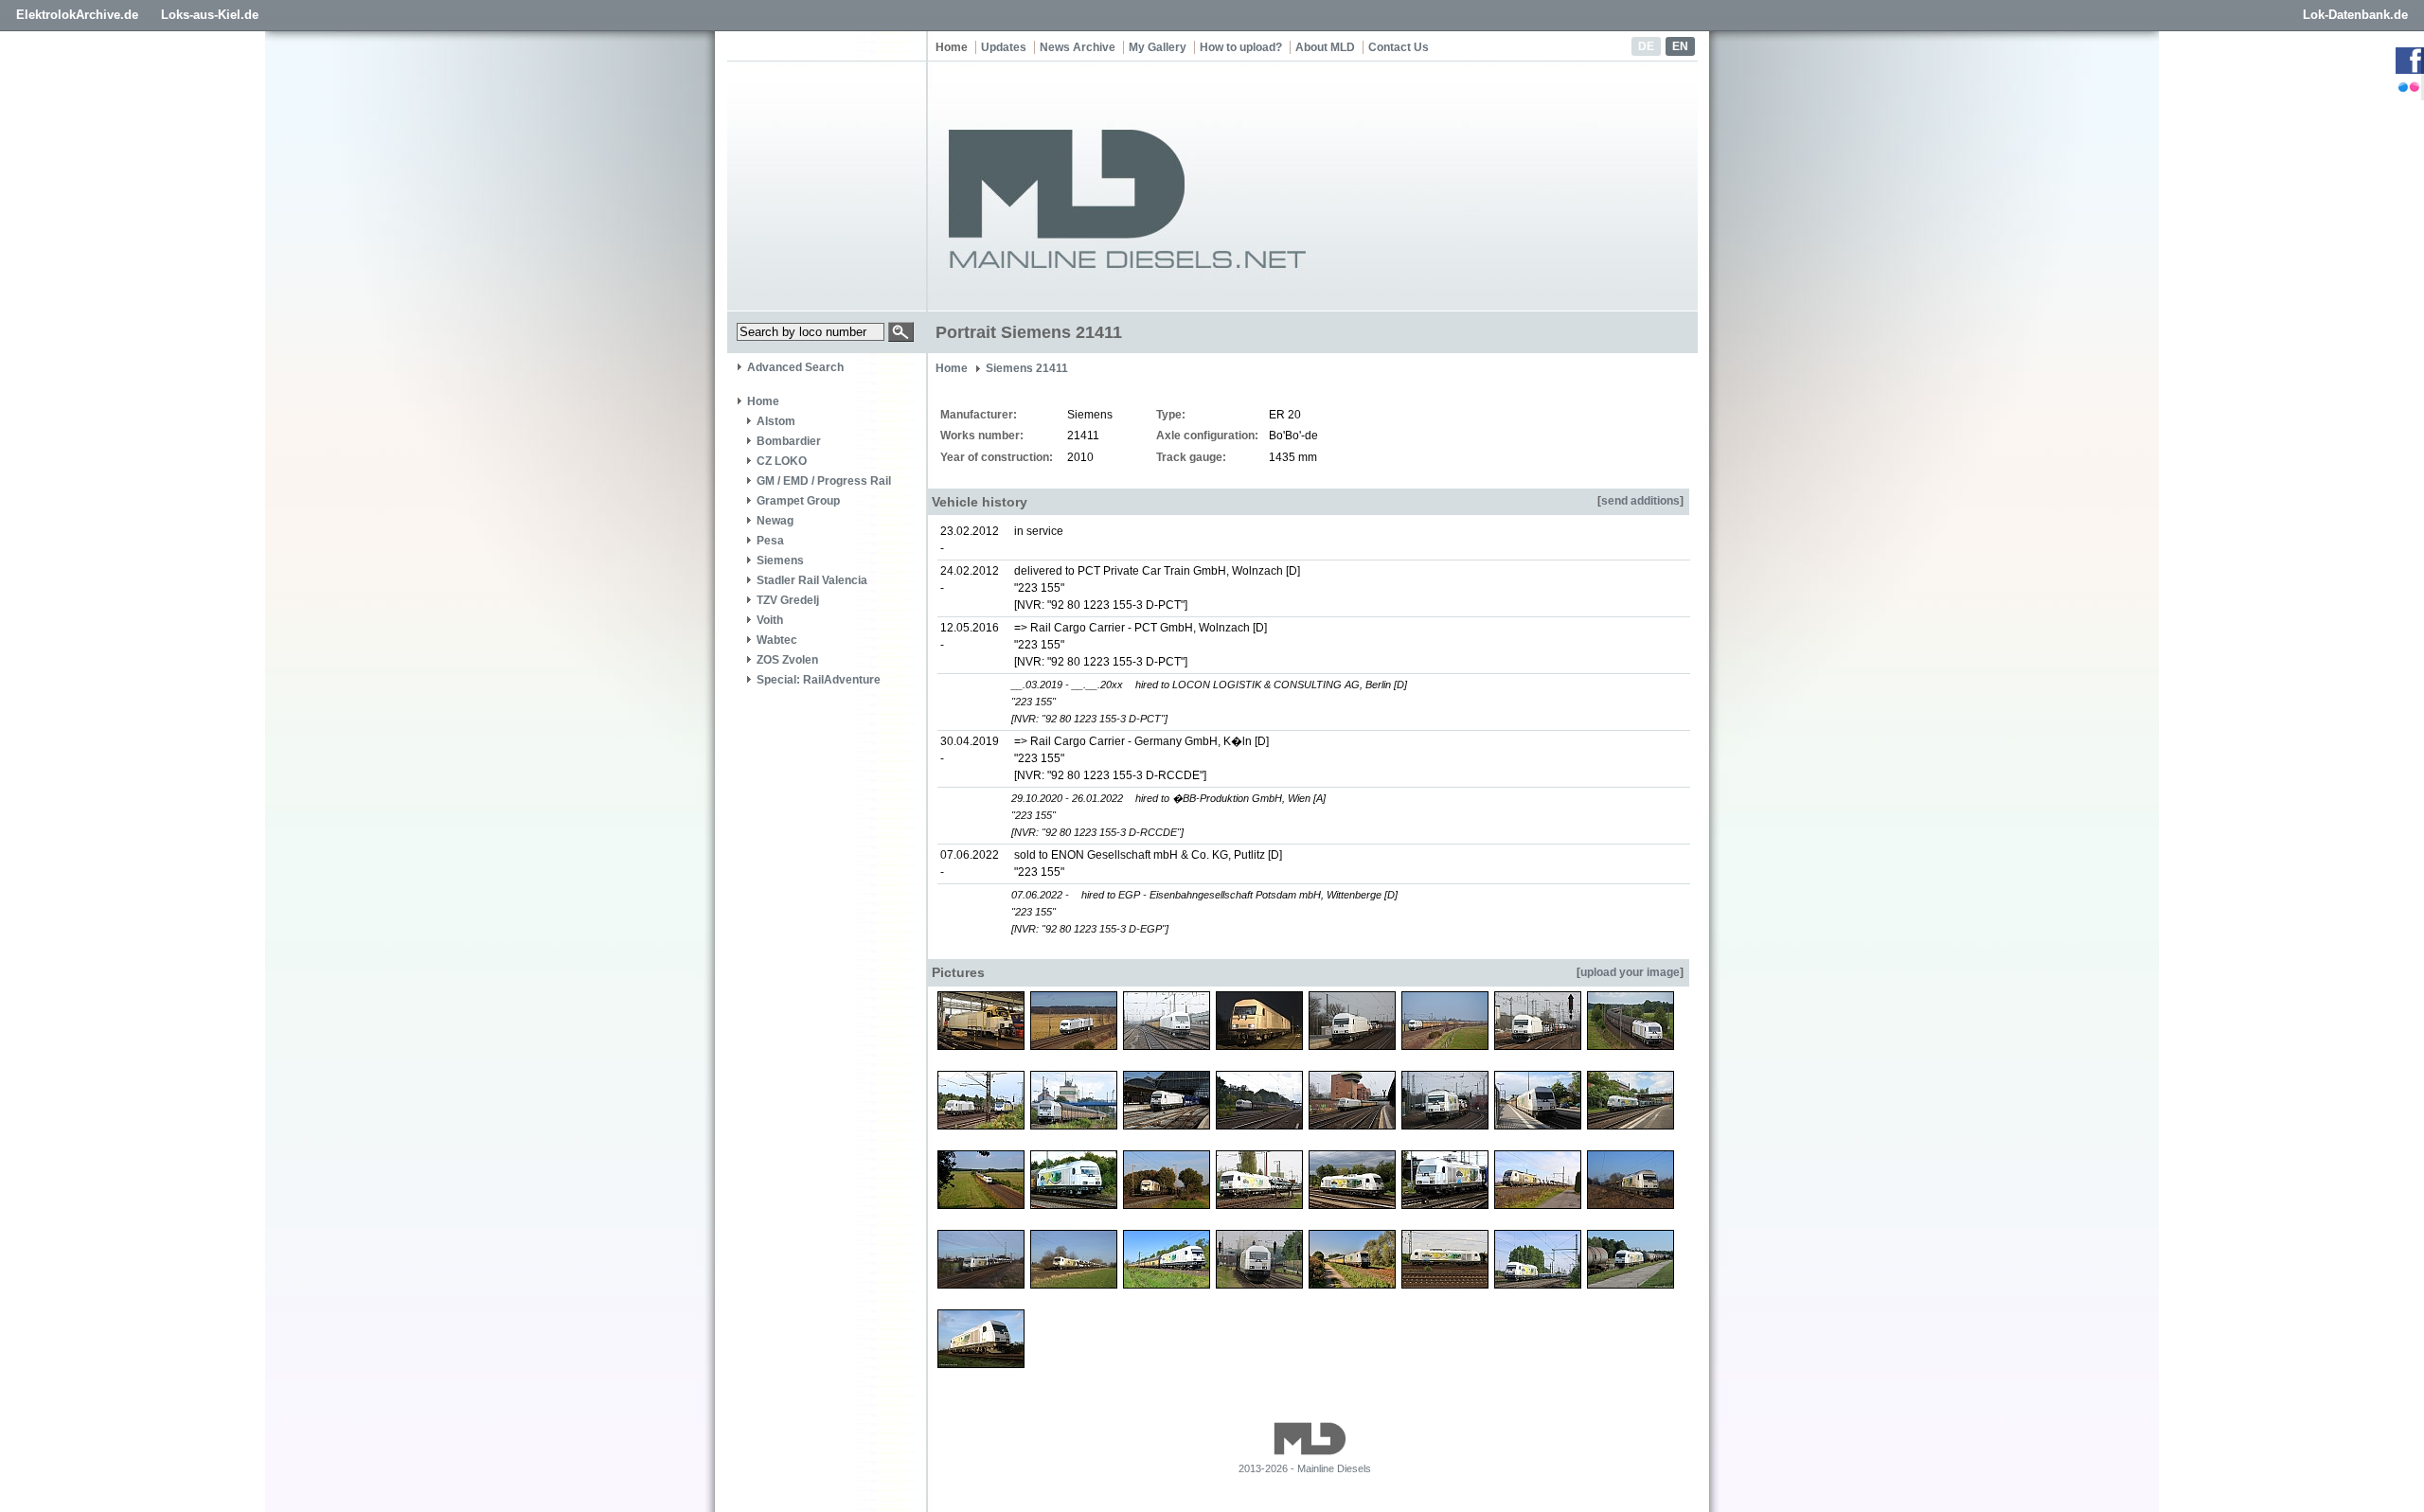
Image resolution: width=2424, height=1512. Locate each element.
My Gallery (1158, 47)
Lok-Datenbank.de (2355, 15)
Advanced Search (795, 367)
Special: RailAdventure (819, 680)
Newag (775, 521)
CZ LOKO (782, 461)
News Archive (1078, 47)
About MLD (1325, 47)
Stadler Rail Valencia (812, 580)
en (1680, 46)
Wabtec (777, 640)
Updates (1004, 47)
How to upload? (1241, 47)
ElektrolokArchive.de (77, 15)
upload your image (1630, 972)
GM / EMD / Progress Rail (824, 481)
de (1646, 46)
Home (952, 47)
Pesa (770, 541)
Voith (770, 620)
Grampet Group (798, 501)
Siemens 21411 (1027, 368)
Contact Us (1399, 47)
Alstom (776, 421)
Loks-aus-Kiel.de (210, 15)
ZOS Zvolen (787, 660)
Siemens (780, 560)
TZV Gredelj (788, 600)
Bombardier (789, 441)
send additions (1640, 501)
